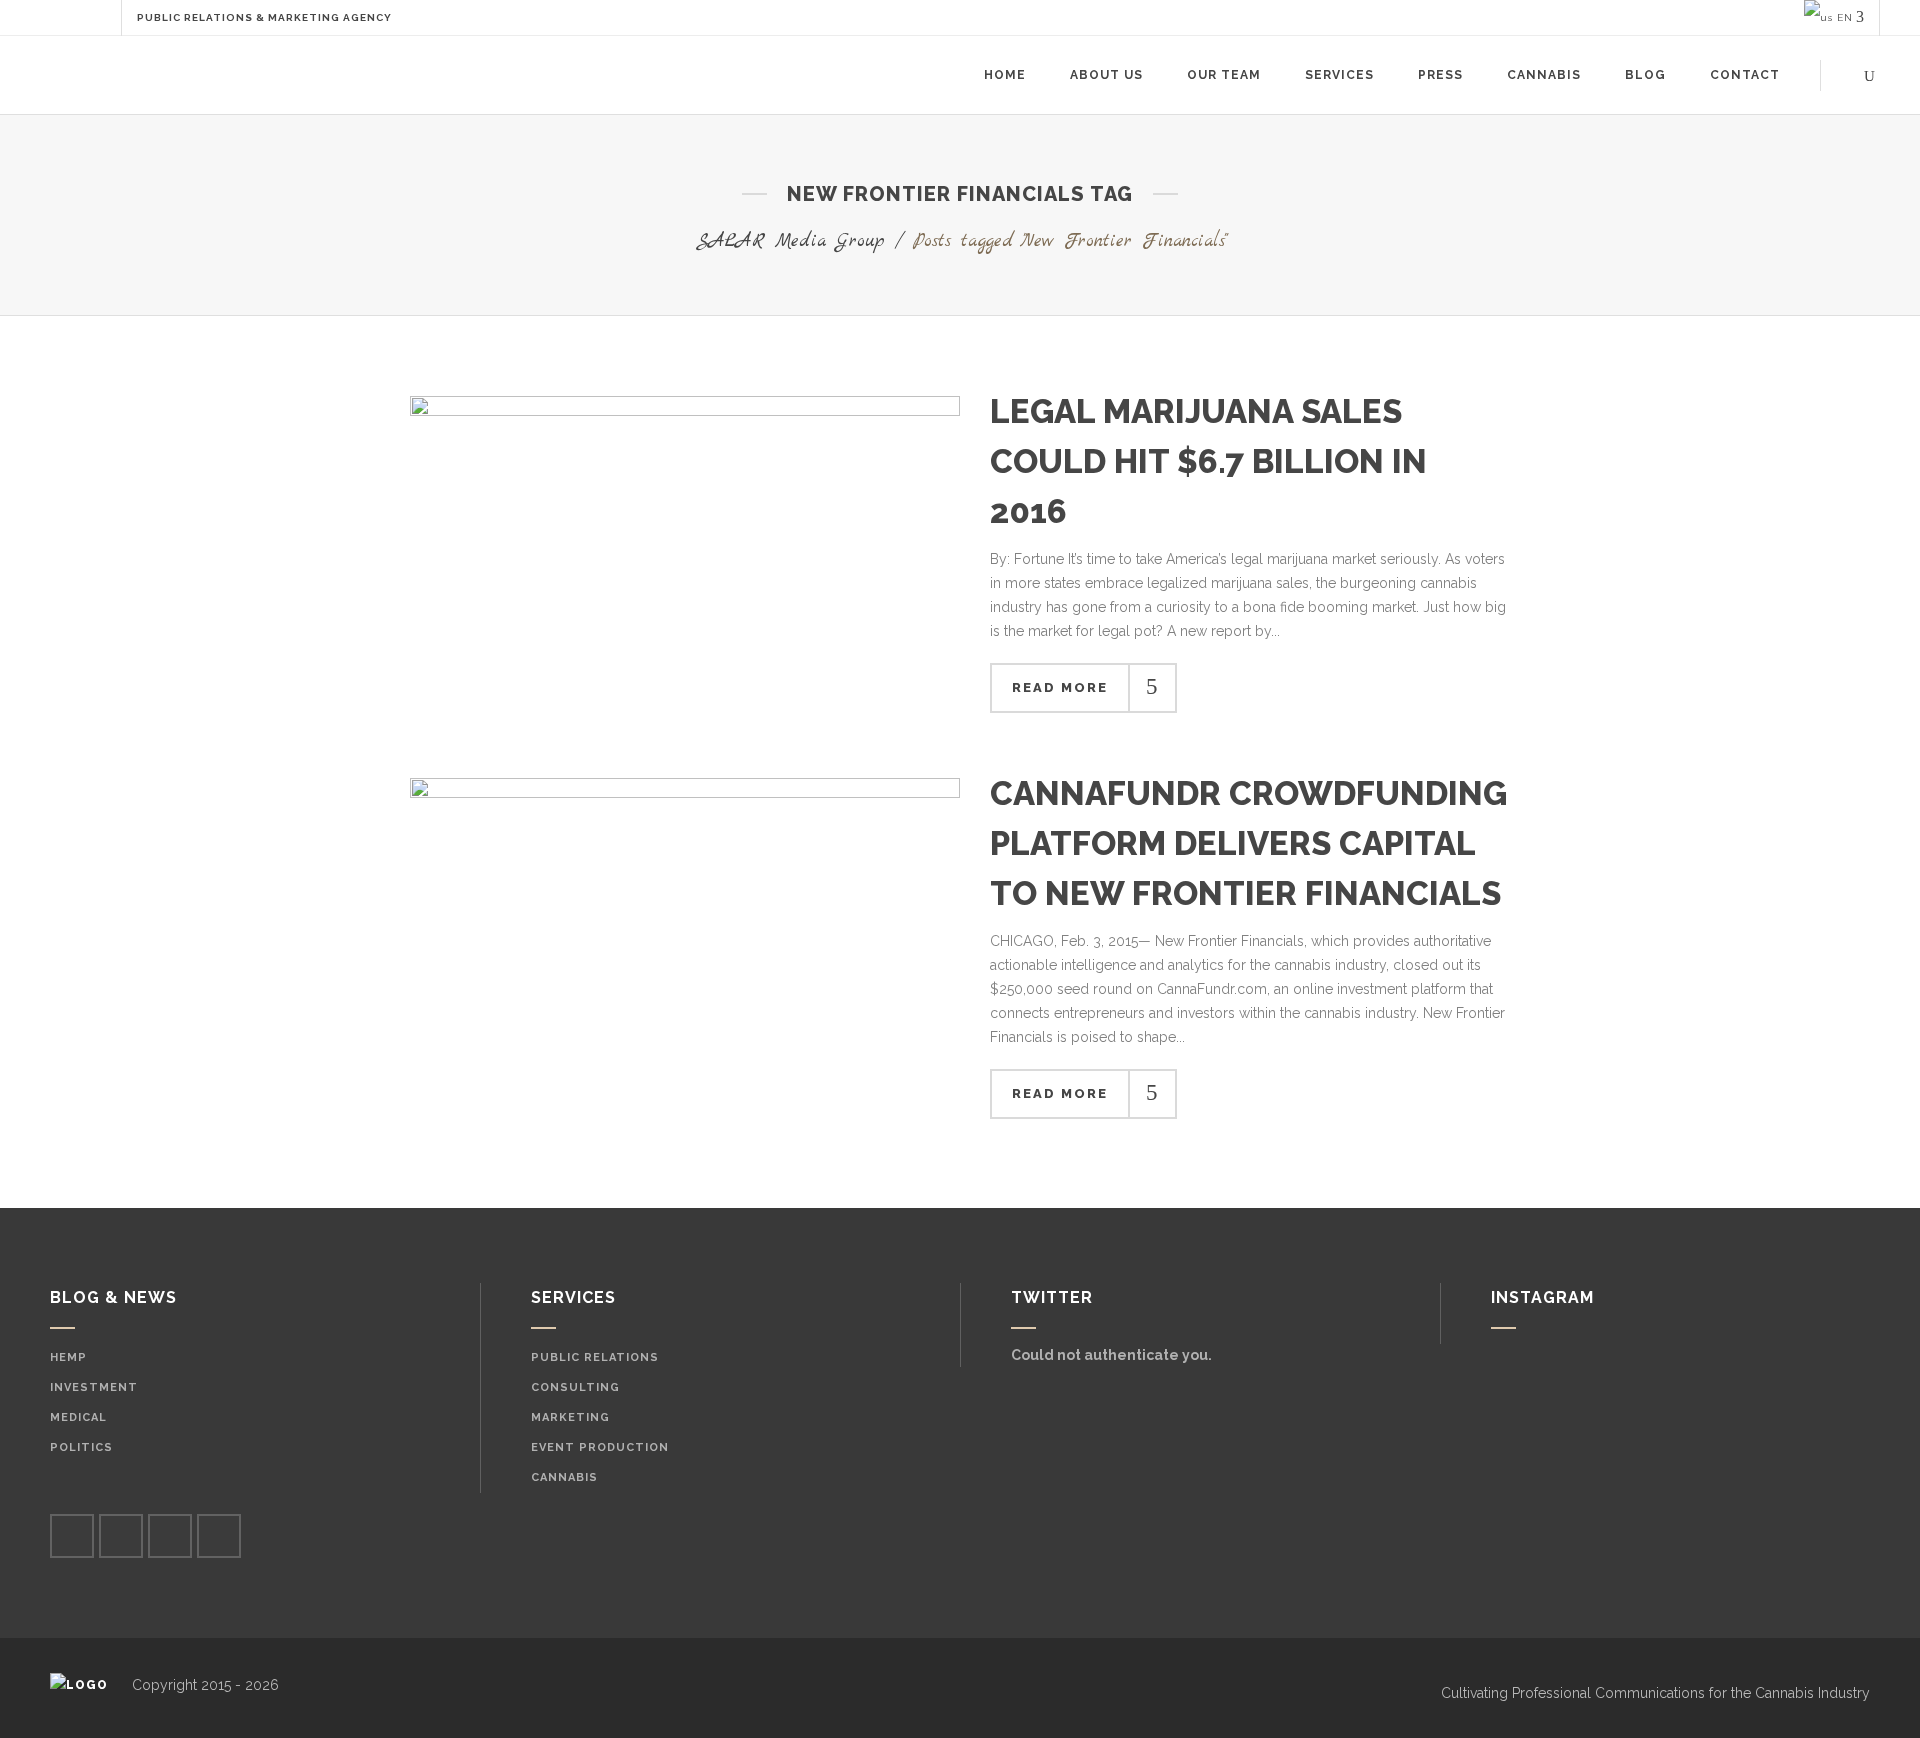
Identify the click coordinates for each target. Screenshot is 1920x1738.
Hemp (68, 1357)
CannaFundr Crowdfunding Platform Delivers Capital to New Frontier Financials (1248, 843)
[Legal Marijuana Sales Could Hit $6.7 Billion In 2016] (685, 555)
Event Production (600, 1447)
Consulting (575, 1387)
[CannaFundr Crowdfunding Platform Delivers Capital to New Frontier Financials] (685, 961)
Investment (94, 1387)
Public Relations (595, 1357)
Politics (81, 1447)
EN (1843, 17)
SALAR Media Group (790, 241)
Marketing (570, 1417)
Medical (78, 1417)
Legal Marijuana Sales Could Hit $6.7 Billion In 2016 (1208, 461)
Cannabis (564, 1477)
